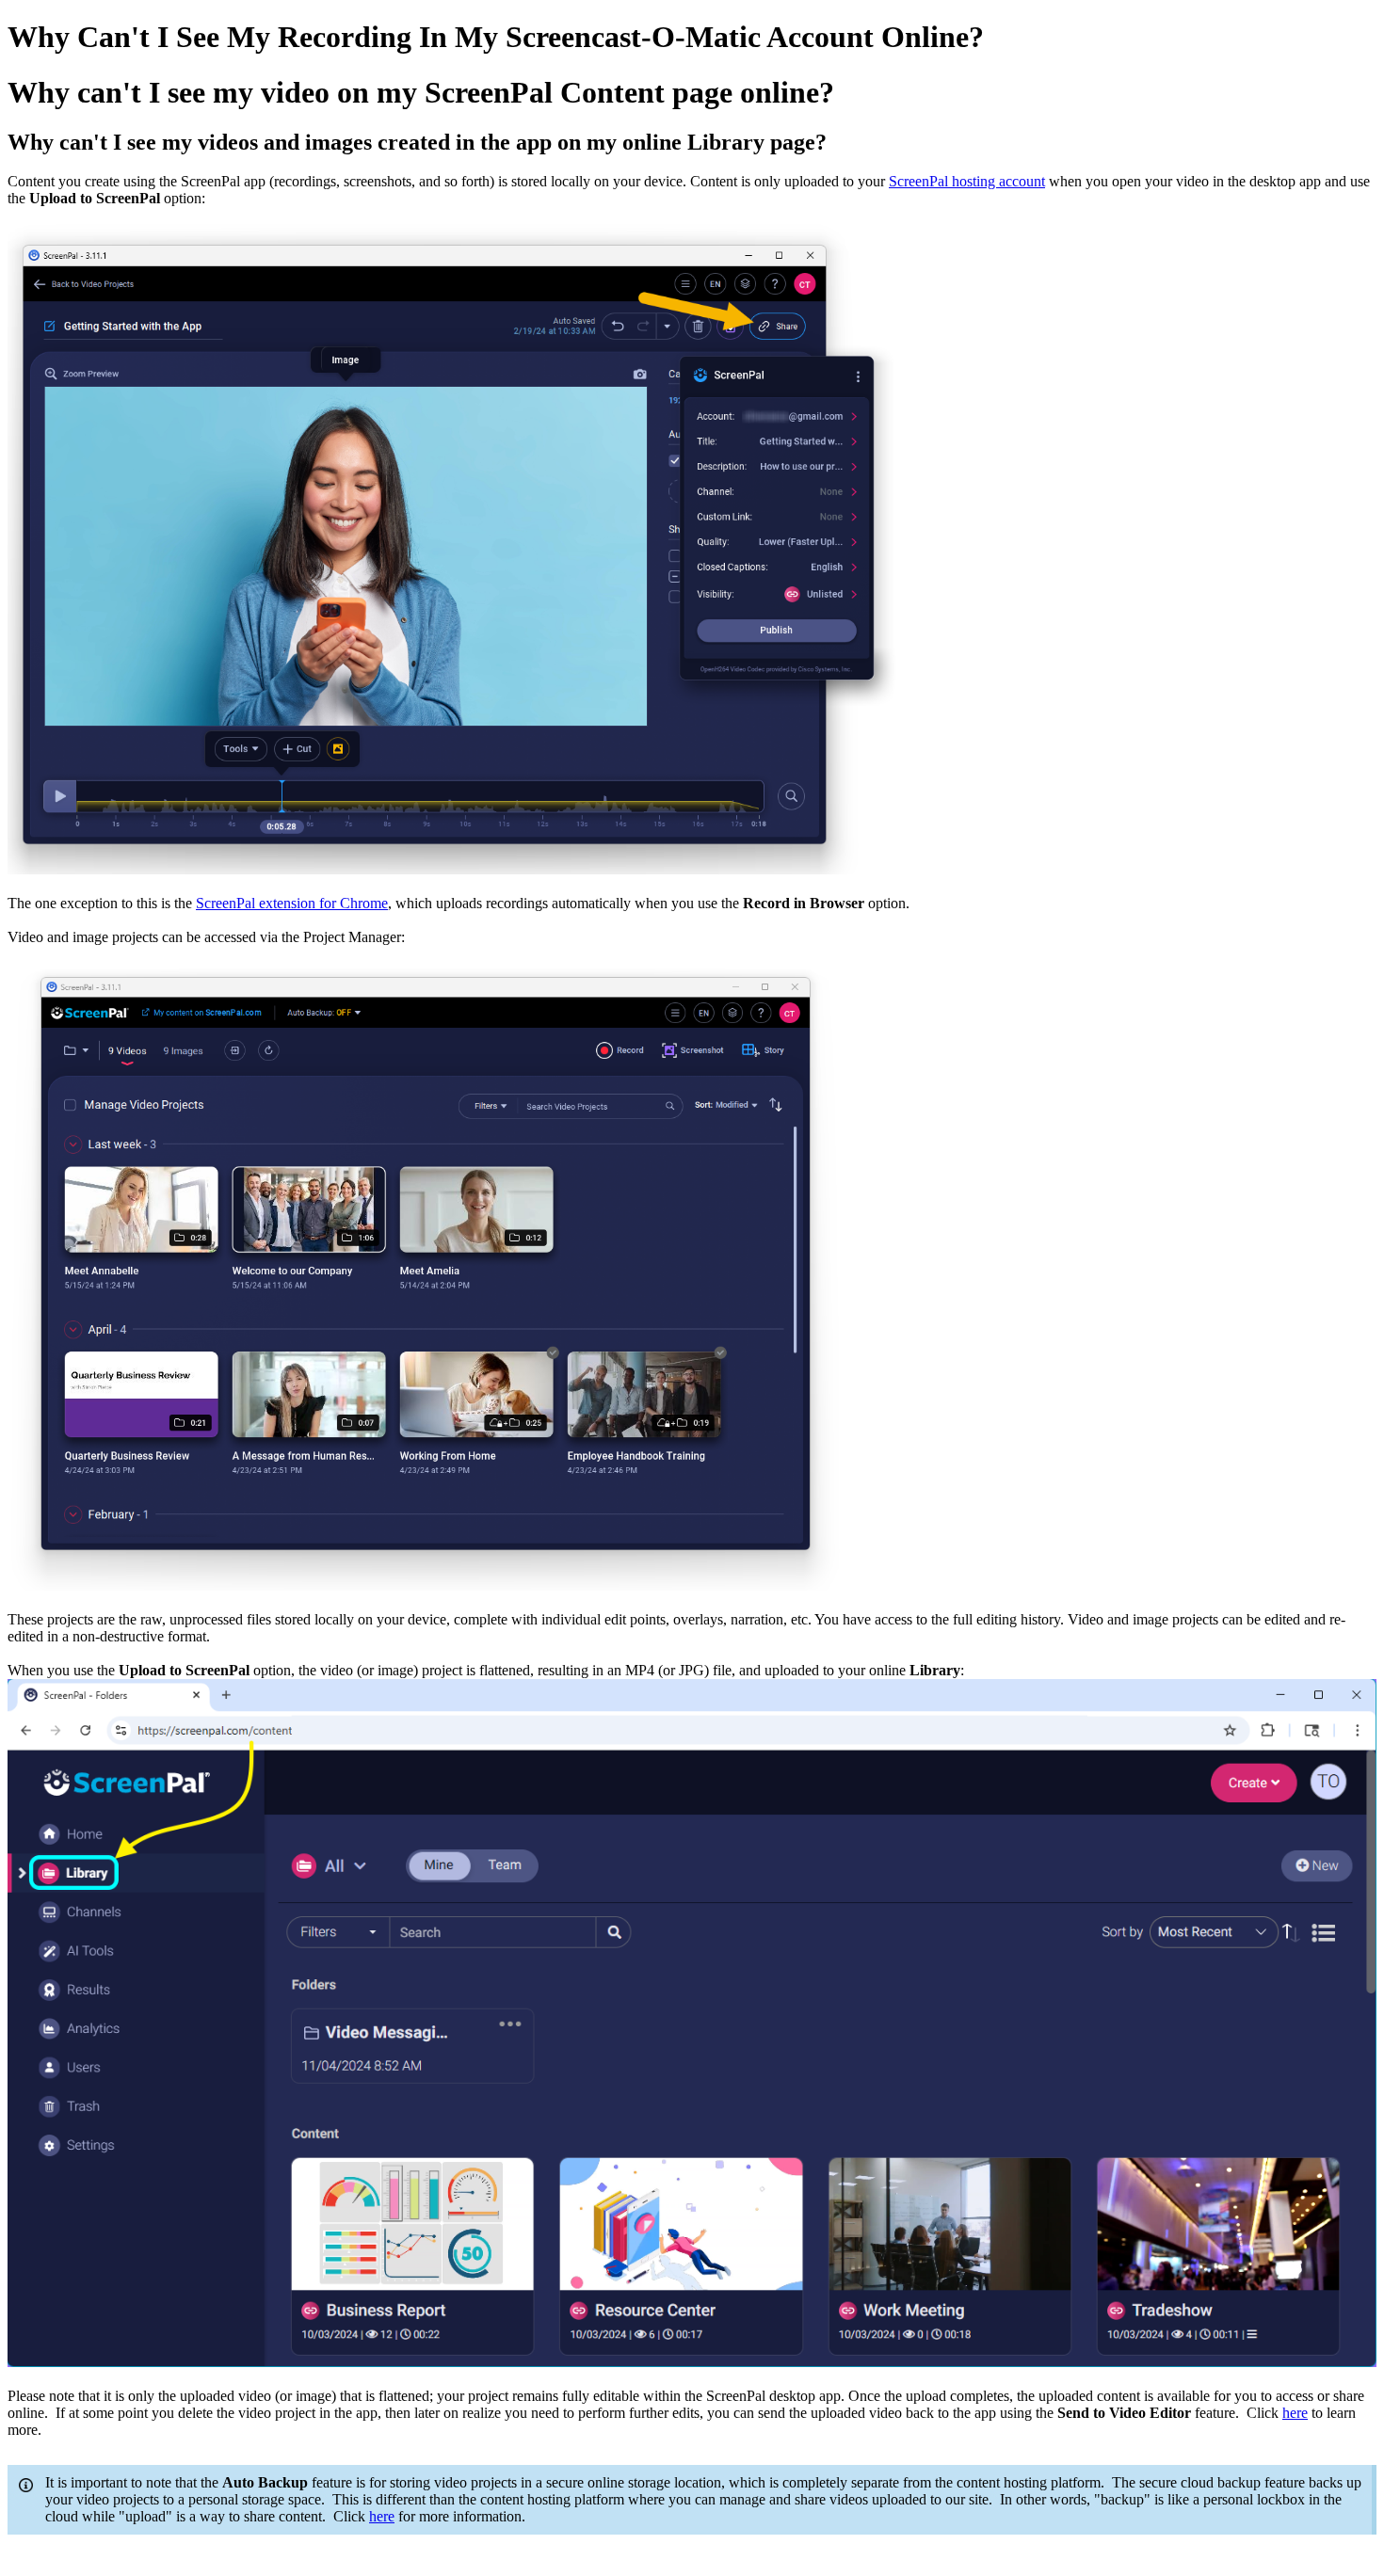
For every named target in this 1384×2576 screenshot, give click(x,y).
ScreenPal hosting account (967, 181)
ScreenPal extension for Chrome (292, 903)
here (1295, 2413)
